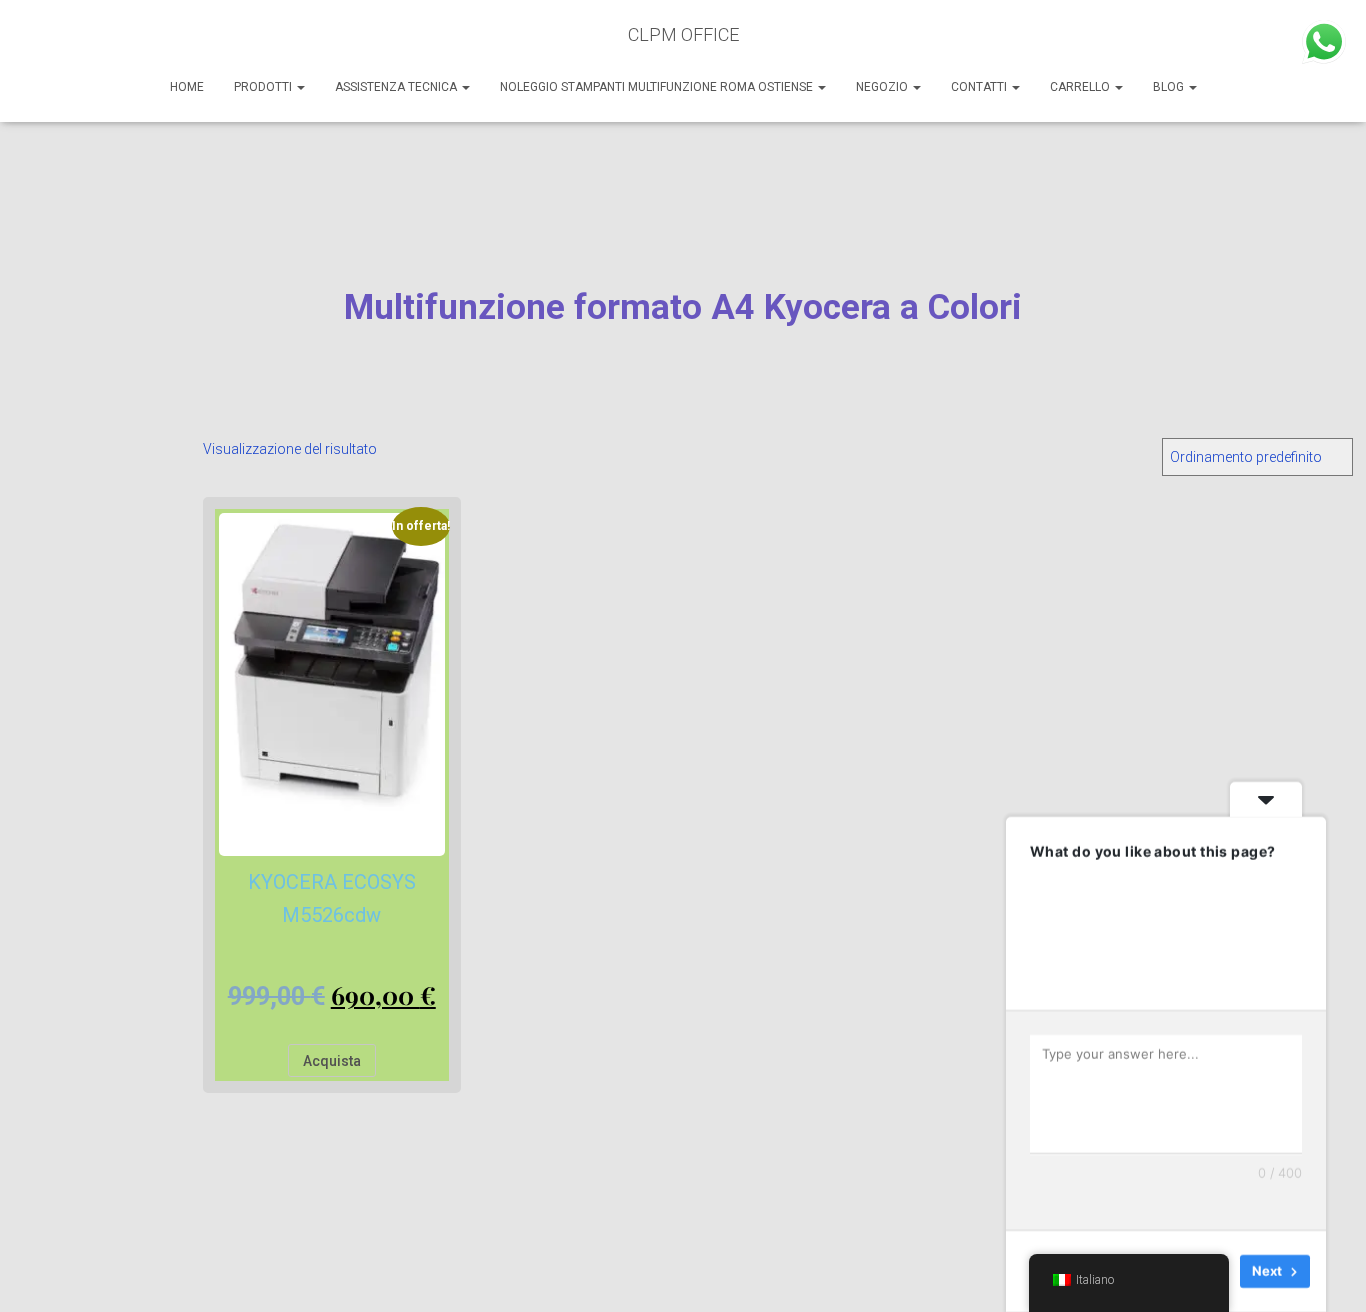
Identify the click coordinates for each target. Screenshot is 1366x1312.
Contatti (980, 87)
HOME (187, 87)
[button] (300, 87)
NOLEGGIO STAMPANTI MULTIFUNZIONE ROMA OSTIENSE (658, 87)
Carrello (1081, 87)
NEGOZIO (883, 87)
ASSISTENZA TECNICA (397, 87)
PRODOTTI (264, 87)
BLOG (1170, 87)
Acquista (332, 1061)
